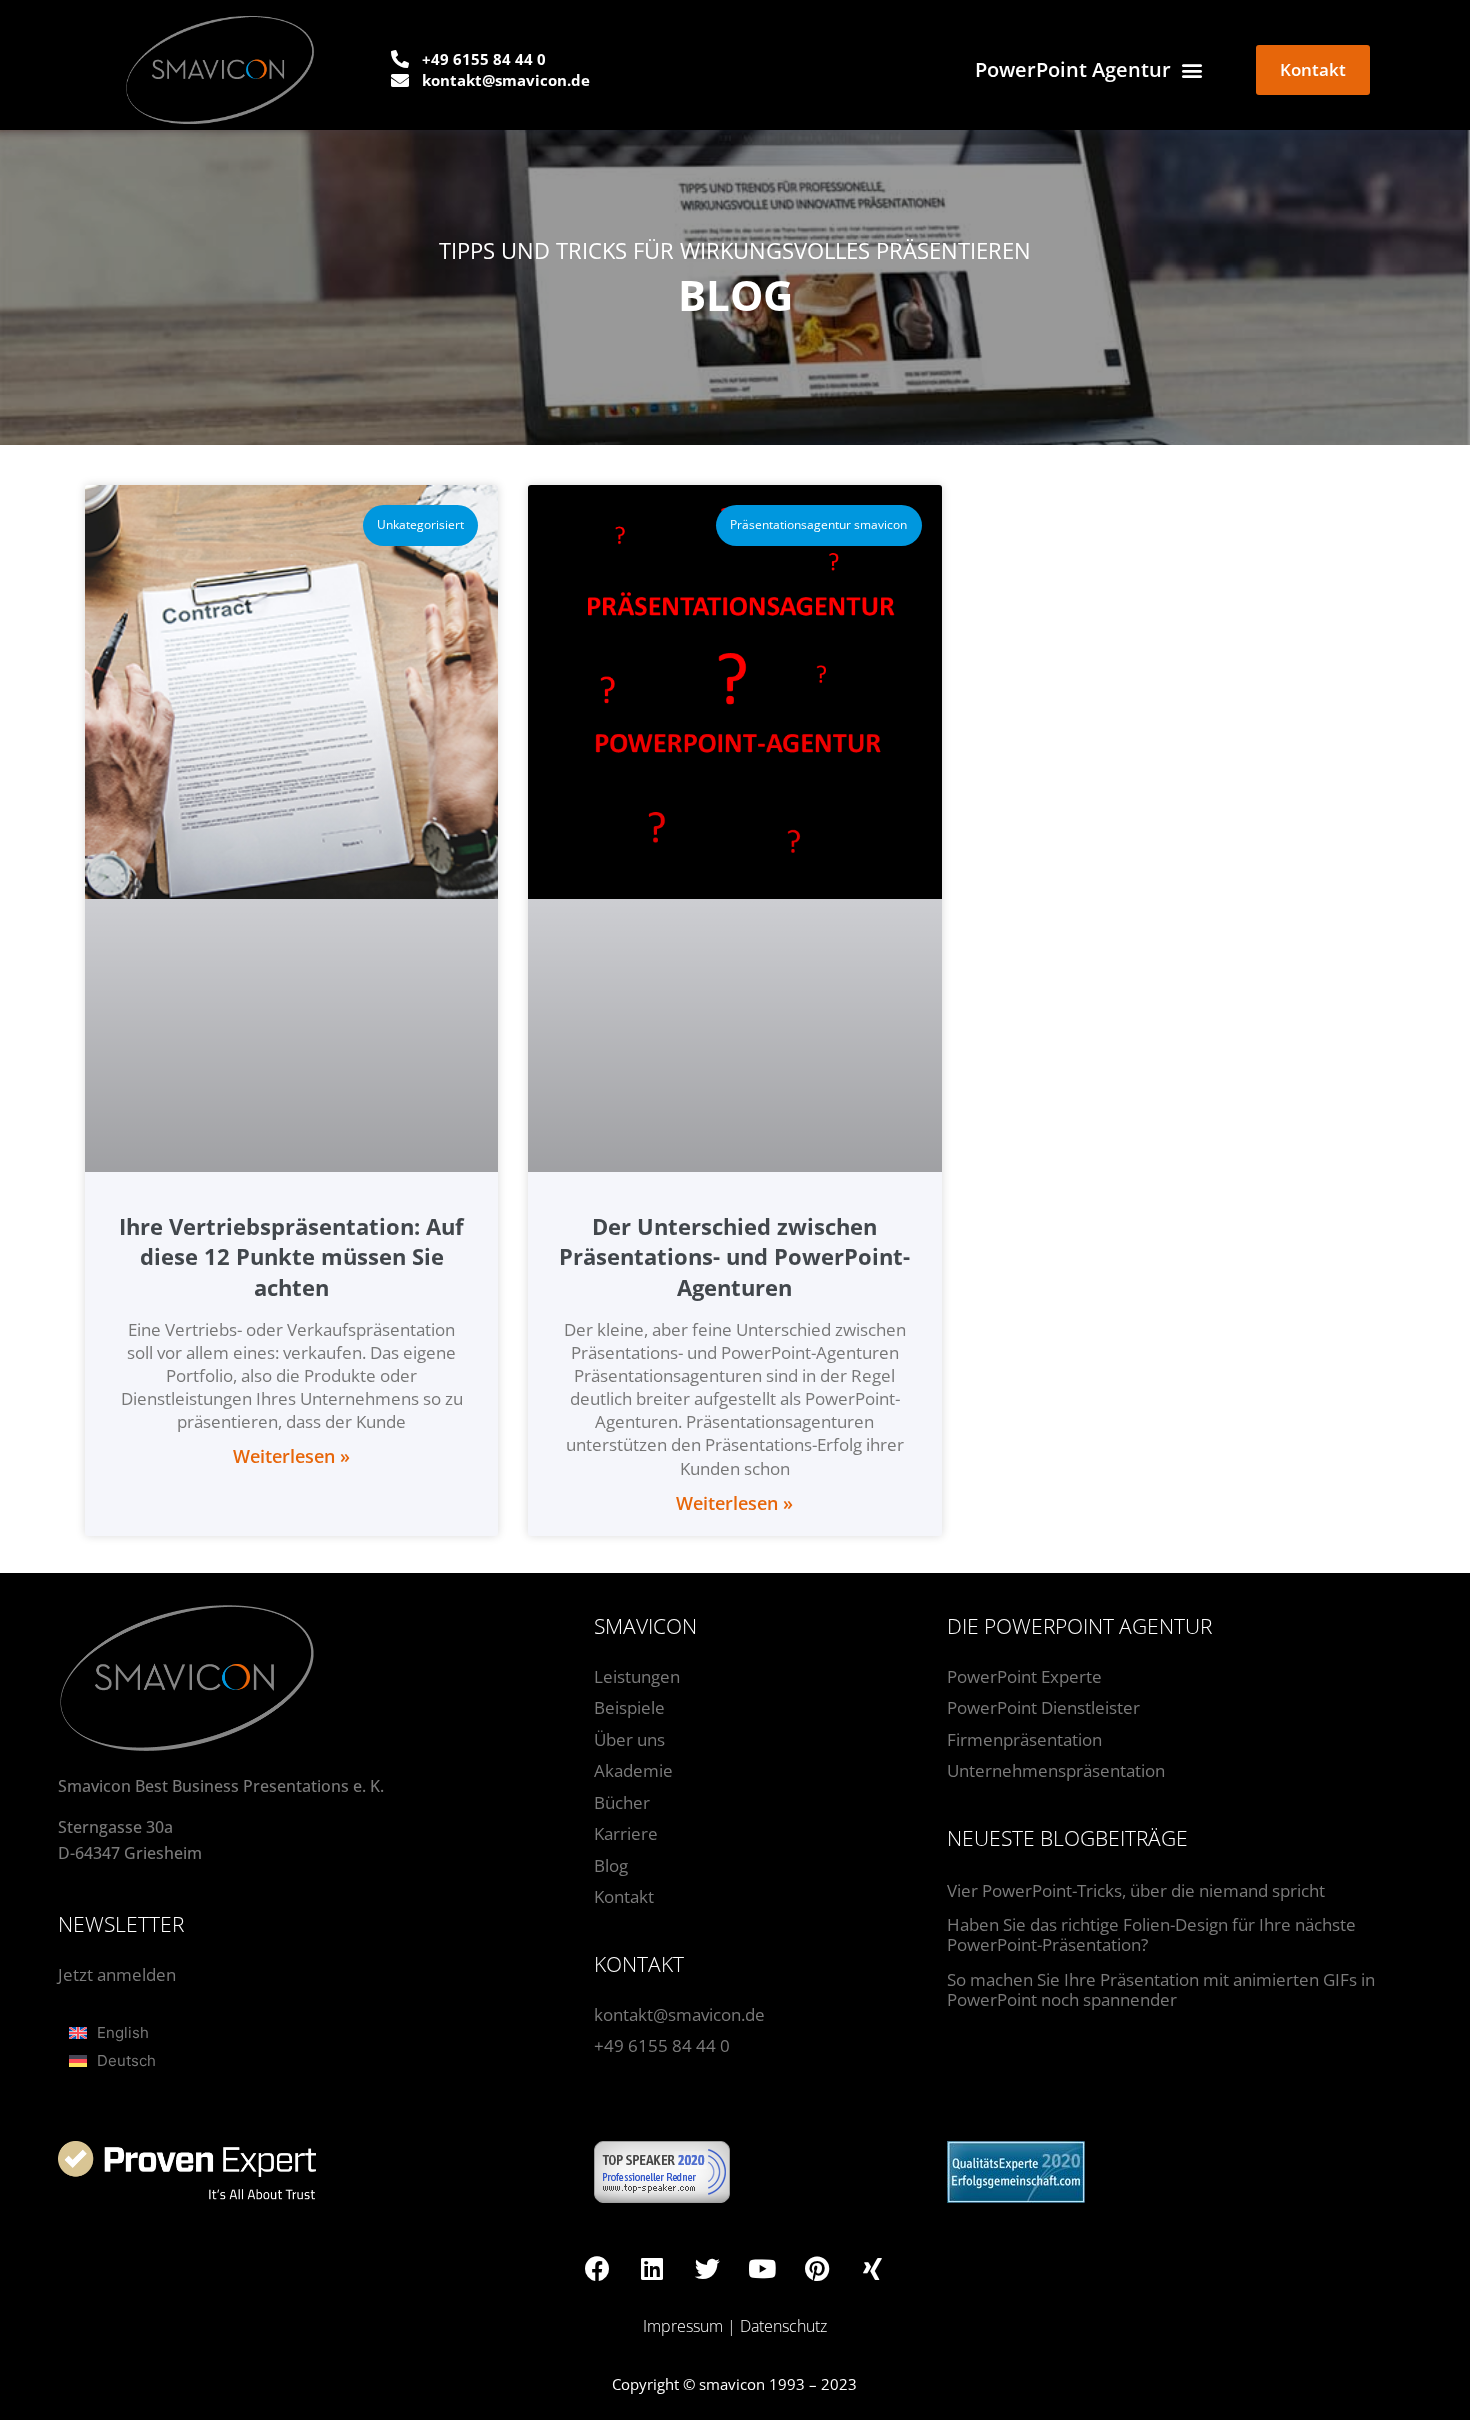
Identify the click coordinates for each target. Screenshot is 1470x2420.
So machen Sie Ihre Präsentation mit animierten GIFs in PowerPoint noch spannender (1161, 1989)
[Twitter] (707, 2268)
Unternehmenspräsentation (1056, 1770)
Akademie (633, 1770)
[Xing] (872, 2268)
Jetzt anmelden (117, 1974)
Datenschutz (783, 2326)
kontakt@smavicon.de (679, 2014)
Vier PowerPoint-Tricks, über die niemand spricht (1136, 1890)
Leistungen (637, 1676)
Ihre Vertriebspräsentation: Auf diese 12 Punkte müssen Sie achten (291, 1256)
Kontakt (624, 1896)
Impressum (683, 2326)
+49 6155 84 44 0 (662, 2045)
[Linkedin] (652, 2268)
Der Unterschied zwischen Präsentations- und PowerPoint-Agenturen (734, 1256)
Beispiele (629, 1707)
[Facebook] (597, 2268)
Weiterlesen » (291, 1456)
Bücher (622, 1802)
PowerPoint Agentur (1073, 69)
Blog (611, 1865)
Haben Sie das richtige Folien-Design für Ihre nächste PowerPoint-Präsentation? (1151, 1934)
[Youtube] (762, 2268)
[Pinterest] (817, 2268)
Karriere (626, 1833)
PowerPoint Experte (1024, 1676)
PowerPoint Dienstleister (1043, 1707)
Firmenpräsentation (1024, 1739)
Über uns (629, 1739)
